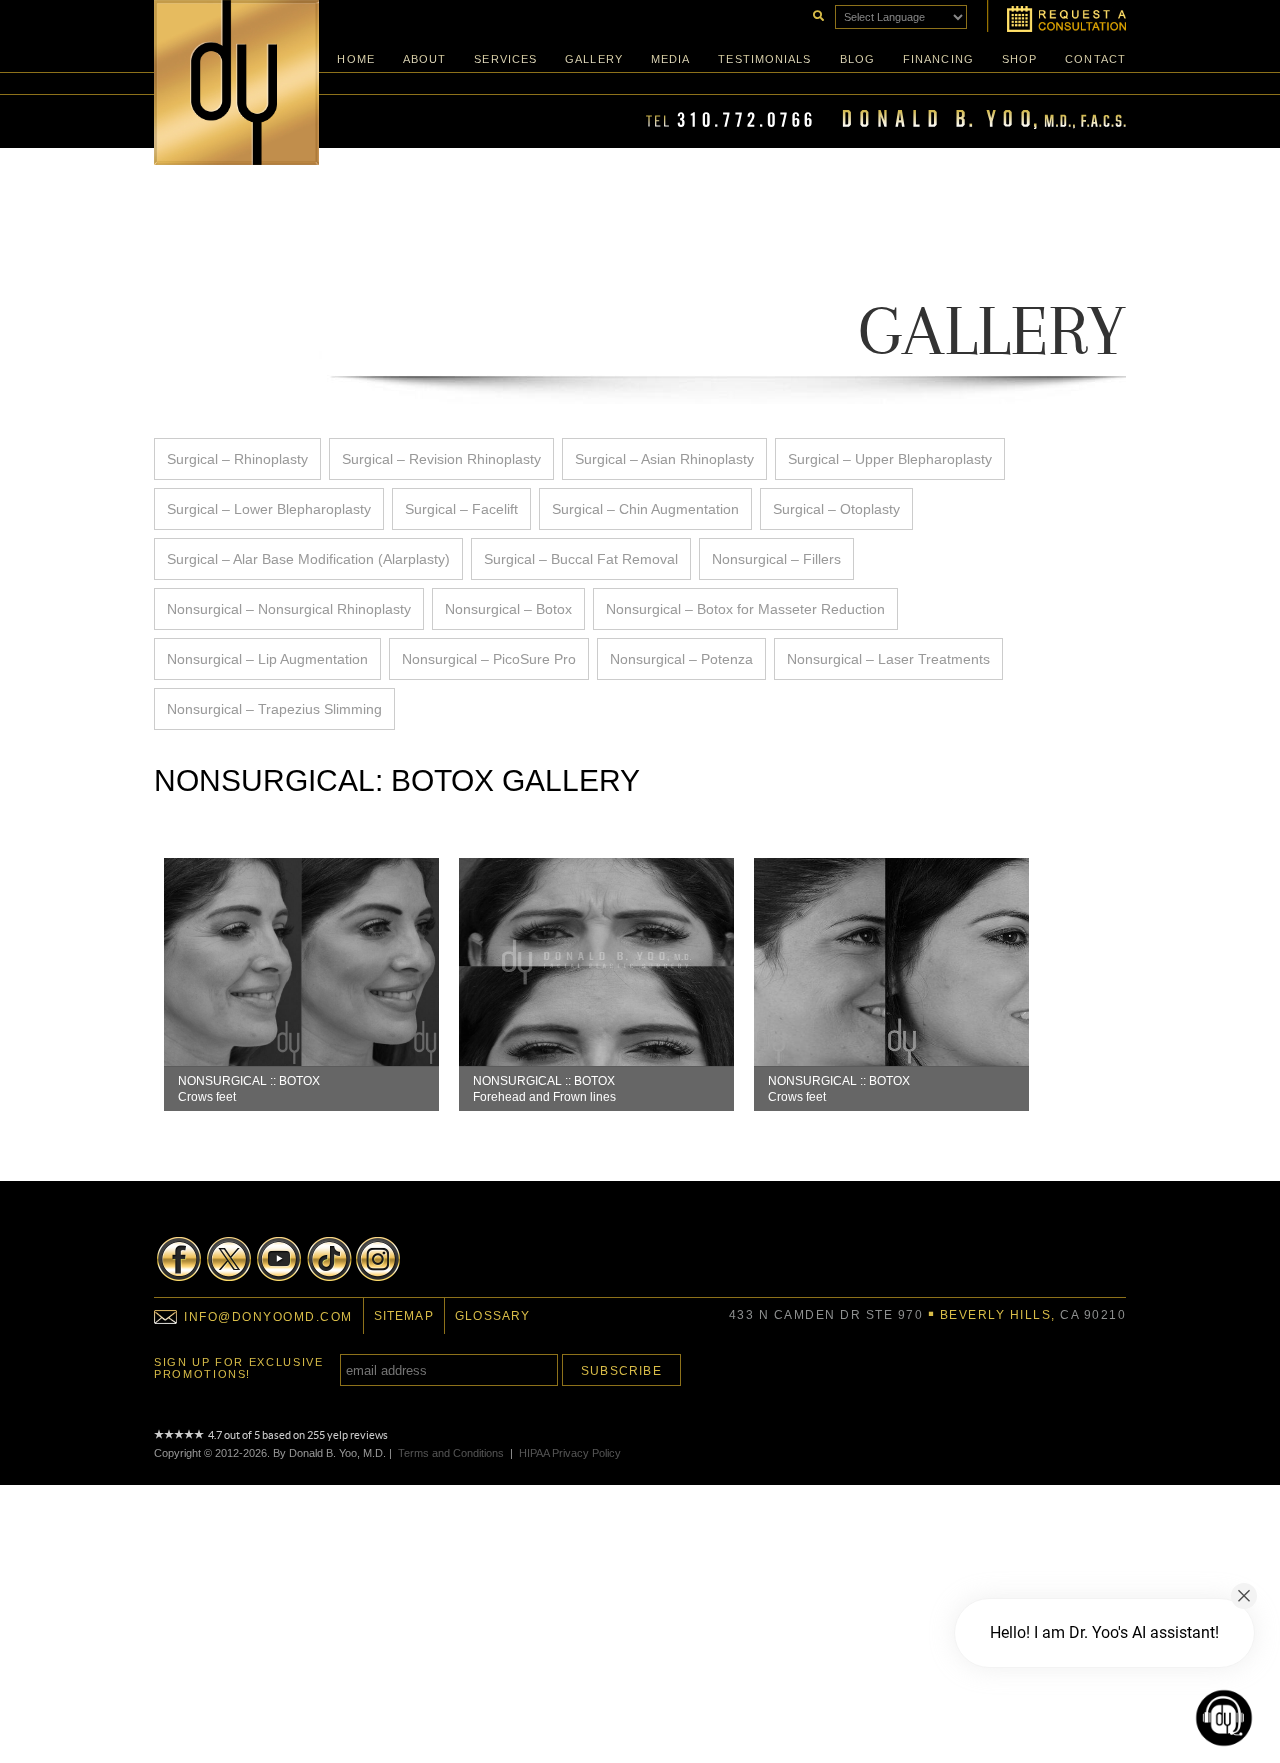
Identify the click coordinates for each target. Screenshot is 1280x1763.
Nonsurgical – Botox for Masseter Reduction (745, 609)
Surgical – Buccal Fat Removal (581, 559)
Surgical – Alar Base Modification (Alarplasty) (308, 559)
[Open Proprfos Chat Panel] (1224, 1718)
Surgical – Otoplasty (836, 509)
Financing (938, 59)
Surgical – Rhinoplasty (237, 459)
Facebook (179, 1259)
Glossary (493, 1316)
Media (671, 59)
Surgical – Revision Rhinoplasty (441, 459)
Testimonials (764, 59)
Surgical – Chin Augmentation (645, 509)
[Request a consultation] (1056, 16)
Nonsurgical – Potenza (681, 659)
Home (355, 59)
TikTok (329, 1259)
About (425, 59)
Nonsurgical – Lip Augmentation (267, 659)
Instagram (379, 1259)
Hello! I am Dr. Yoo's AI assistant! (1104, 1632)
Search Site (817, 14)
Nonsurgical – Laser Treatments (888, 659)
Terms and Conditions (451, 1453)
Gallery (594, 59)
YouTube (279, 1259)
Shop (1019, 59)
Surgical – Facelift (461, 509)
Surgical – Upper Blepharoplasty (890, 459)
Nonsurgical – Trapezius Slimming (274, 709)
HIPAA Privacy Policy (570, 1453)
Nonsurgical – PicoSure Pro (489, 659)
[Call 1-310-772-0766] (886, 125)
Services (505, 59)
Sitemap (404, 1316)
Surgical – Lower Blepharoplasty (269, 509)
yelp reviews (357, 1435)
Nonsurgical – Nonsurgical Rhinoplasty (289, 609)
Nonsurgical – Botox (508, 609)
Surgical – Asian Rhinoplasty (664, 459)
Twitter (229, 1259)
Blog (857, 59)
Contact (1095, 59)
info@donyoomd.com (268, 1317)
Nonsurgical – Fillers (776, 559)
